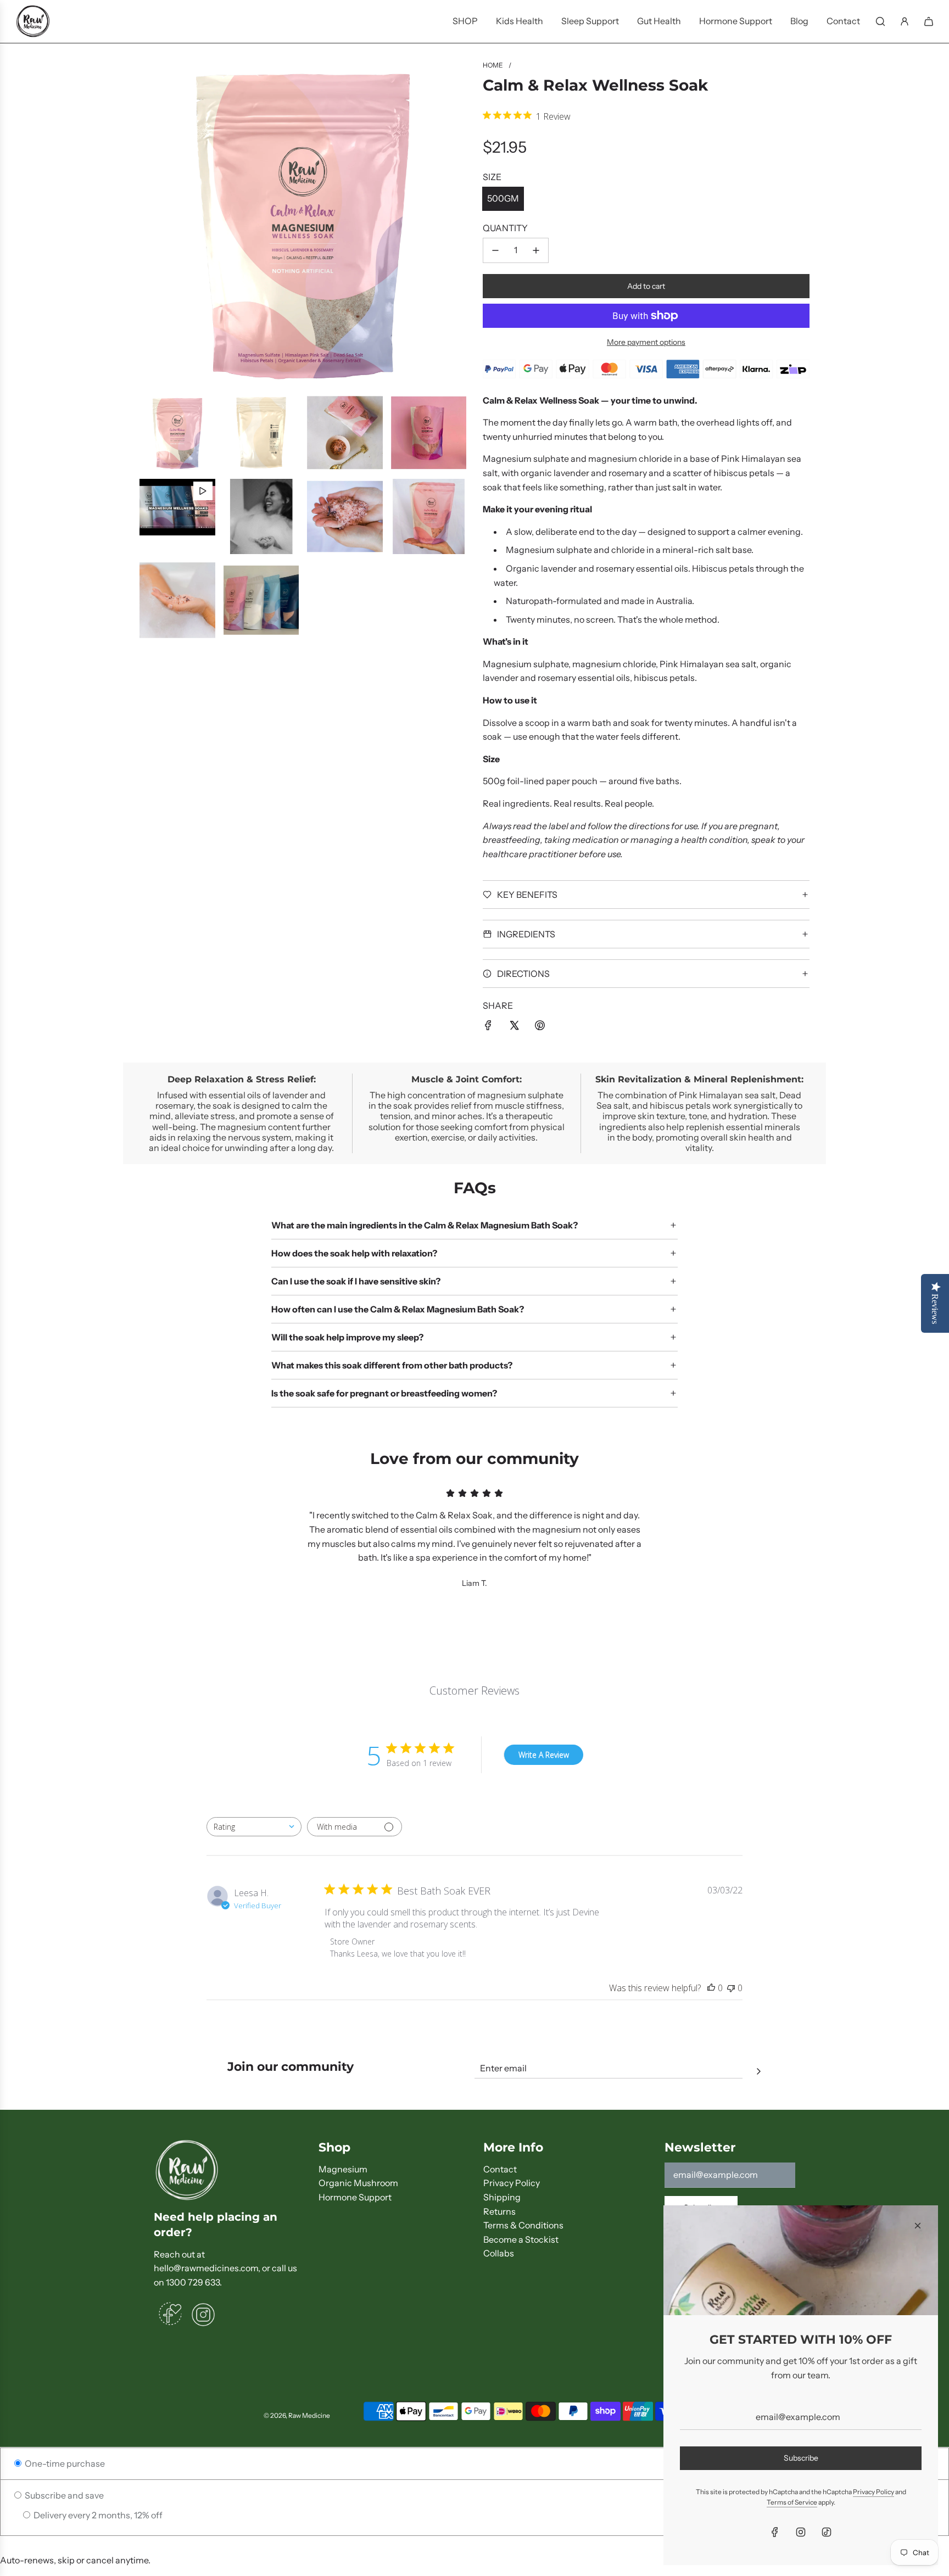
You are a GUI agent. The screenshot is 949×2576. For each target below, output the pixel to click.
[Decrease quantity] (495, 250)
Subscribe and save (63, 2495)
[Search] (880, 21)
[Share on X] (514, 1025)
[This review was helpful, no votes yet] (711, 1988)
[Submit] (758, 2070)
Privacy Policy (873, 2492)
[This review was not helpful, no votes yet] (731, 1988)
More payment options (646, 342)
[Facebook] (775, 2532)
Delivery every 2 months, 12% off (97, 2515)
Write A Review (544, 1755)
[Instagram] (801, 2532)
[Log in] (905, 21)
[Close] (918, 2226)
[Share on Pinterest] (540, 1025)
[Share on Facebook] (488, 1025)
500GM (503, 198)
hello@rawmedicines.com (206, 2268)
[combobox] (254, 1827)
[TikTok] (827, 2532)
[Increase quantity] (536, 250)
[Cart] (929, 21)
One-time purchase (64, 2463)
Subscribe (801, 2458)
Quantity (505, 228)
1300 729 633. (194, 2282)
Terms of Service (792, 2502)
